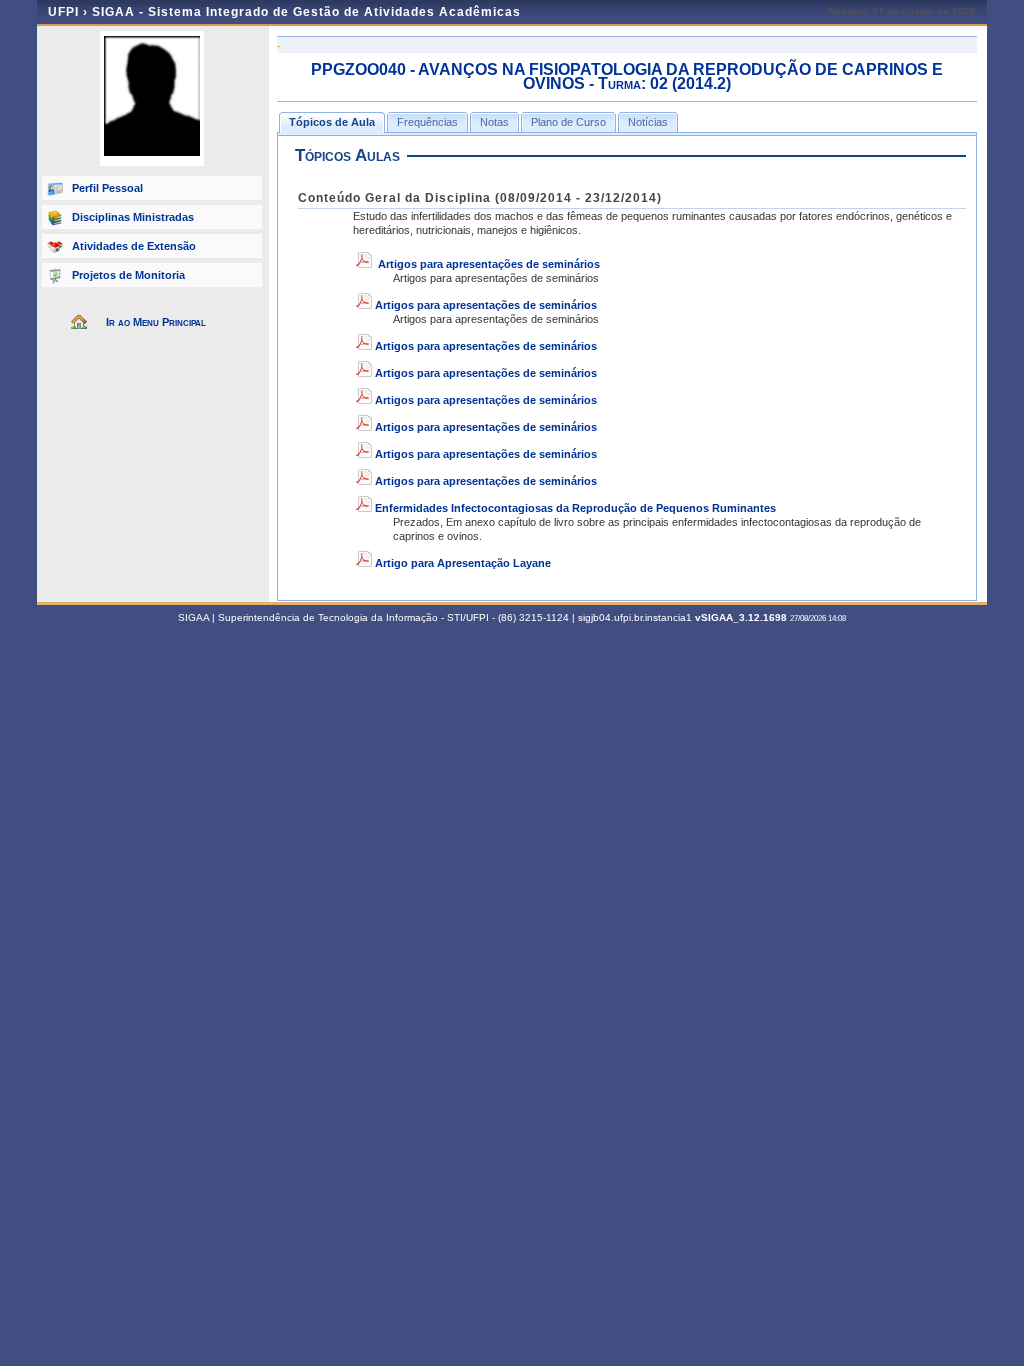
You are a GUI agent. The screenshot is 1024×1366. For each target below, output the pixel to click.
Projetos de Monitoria (128, 275)
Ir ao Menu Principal (156, 322)
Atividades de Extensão (134, 246)
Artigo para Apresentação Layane (463, 563)
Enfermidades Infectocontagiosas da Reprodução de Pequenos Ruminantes (575, 508)
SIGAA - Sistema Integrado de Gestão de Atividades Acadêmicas (306, 12)
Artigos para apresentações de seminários (489, 264)
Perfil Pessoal (107, 188)
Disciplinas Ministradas (133, 217)
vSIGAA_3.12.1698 (741, 617)
